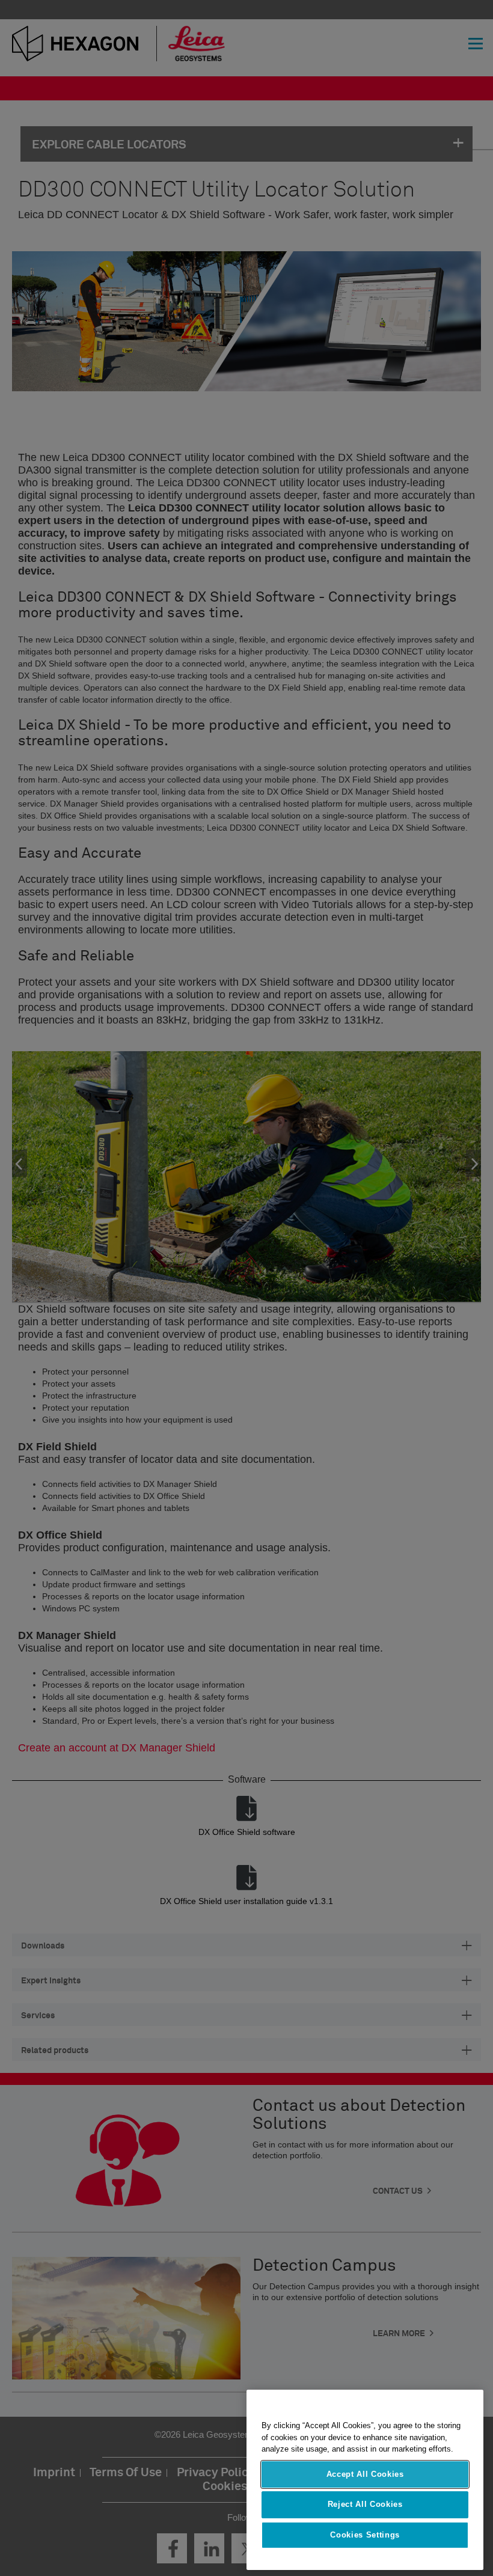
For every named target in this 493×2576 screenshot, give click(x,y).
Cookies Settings (365, 2535)
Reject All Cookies (365, 2504)
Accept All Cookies (365, 2474)
